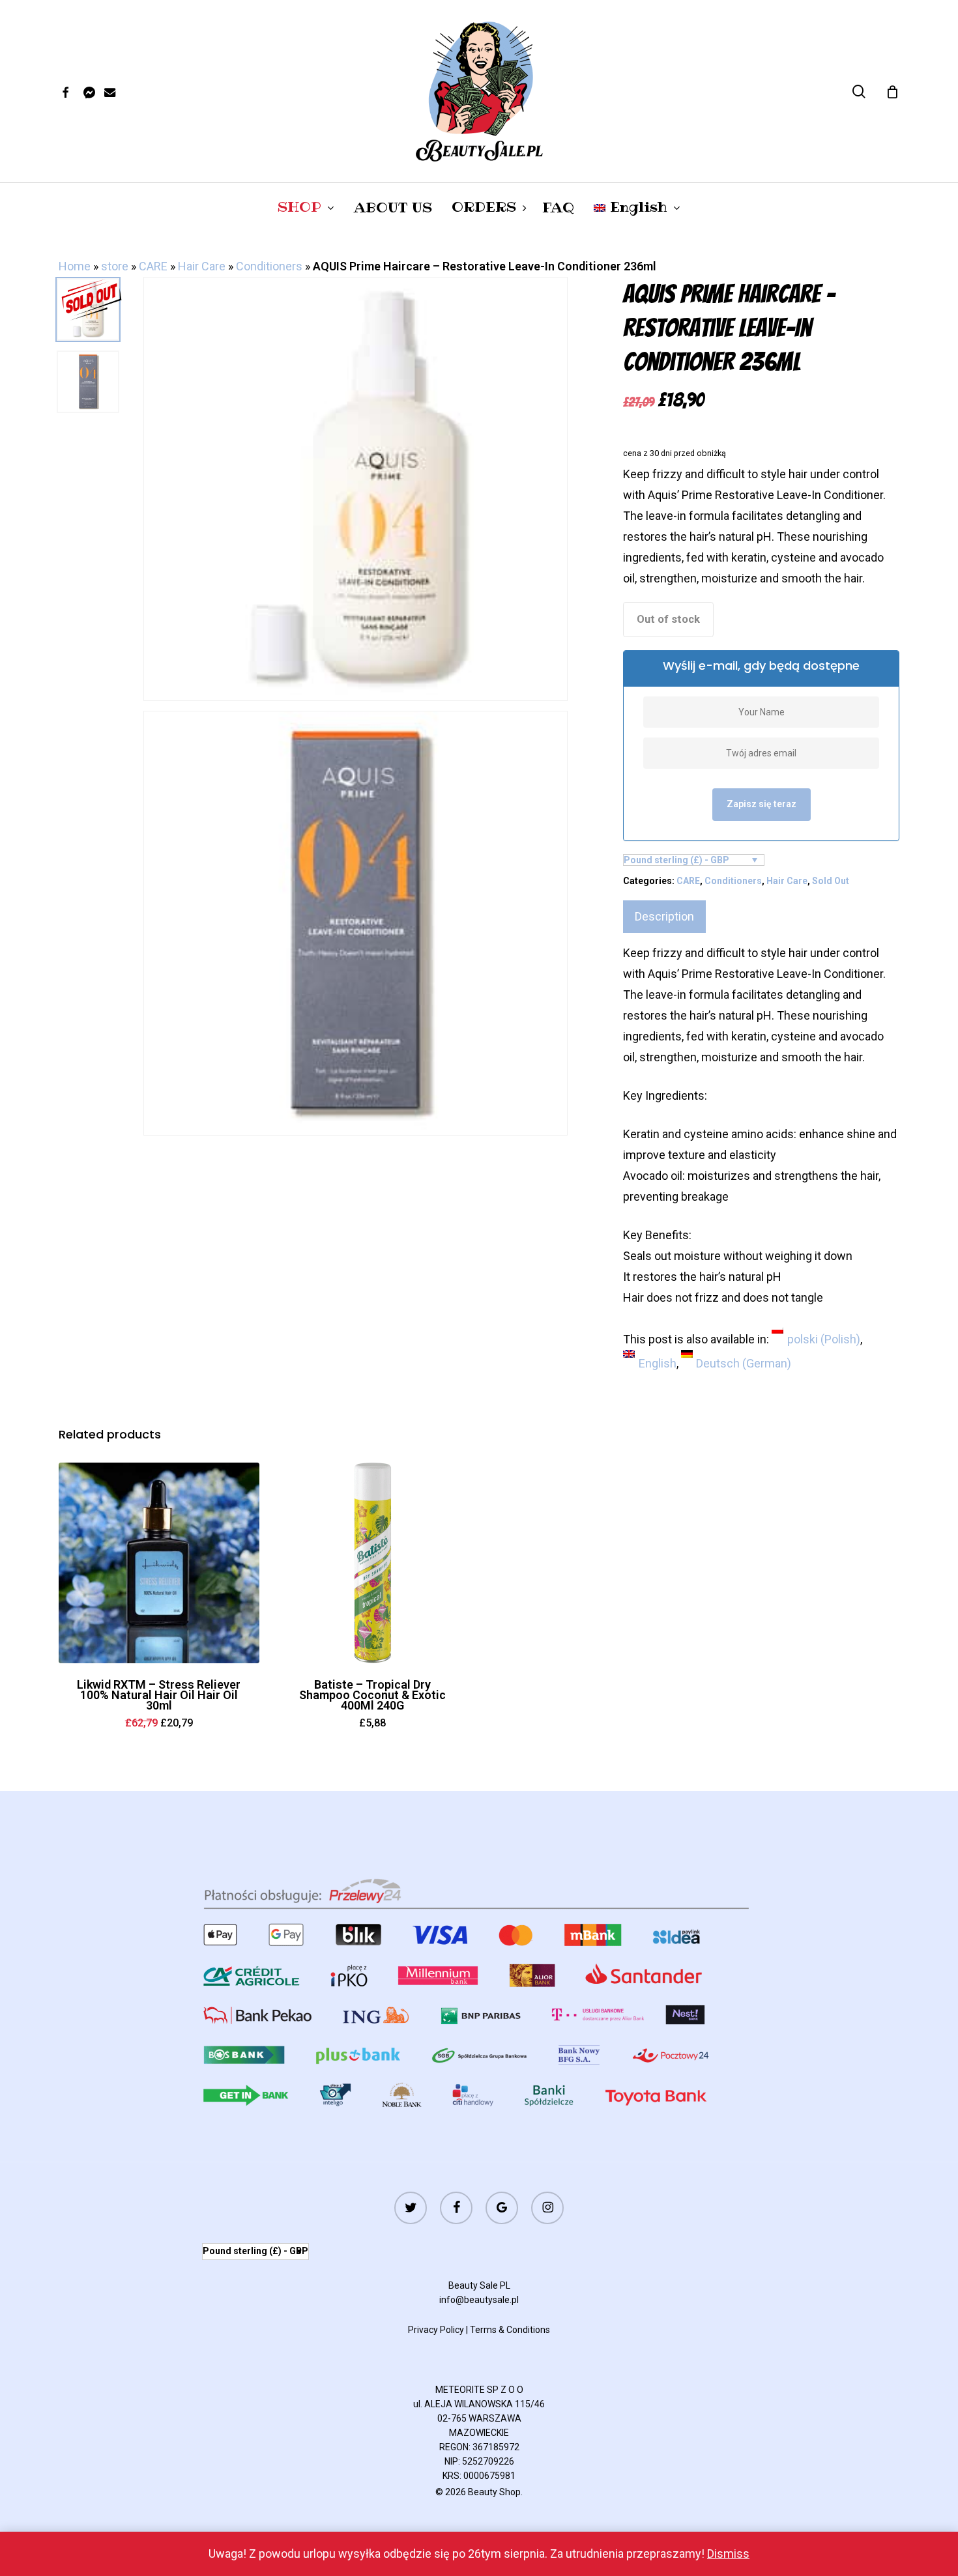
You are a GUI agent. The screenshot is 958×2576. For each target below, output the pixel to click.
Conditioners (269, 266)
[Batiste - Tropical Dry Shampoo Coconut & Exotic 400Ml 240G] (373, 1563)
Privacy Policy (436, 2330)
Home (75, 266)
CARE (153, 266)
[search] (859, 92)
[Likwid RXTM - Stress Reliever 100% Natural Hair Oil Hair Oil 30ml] (159, 1563)
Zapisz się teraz (762, 804)
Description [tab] (664, 916)
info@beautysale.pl (479, 2300)
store (115, 266)
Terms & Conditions (510, 2330)
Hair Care (202, 266)
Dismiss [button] (728, 2554)
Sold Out (831, 881)
